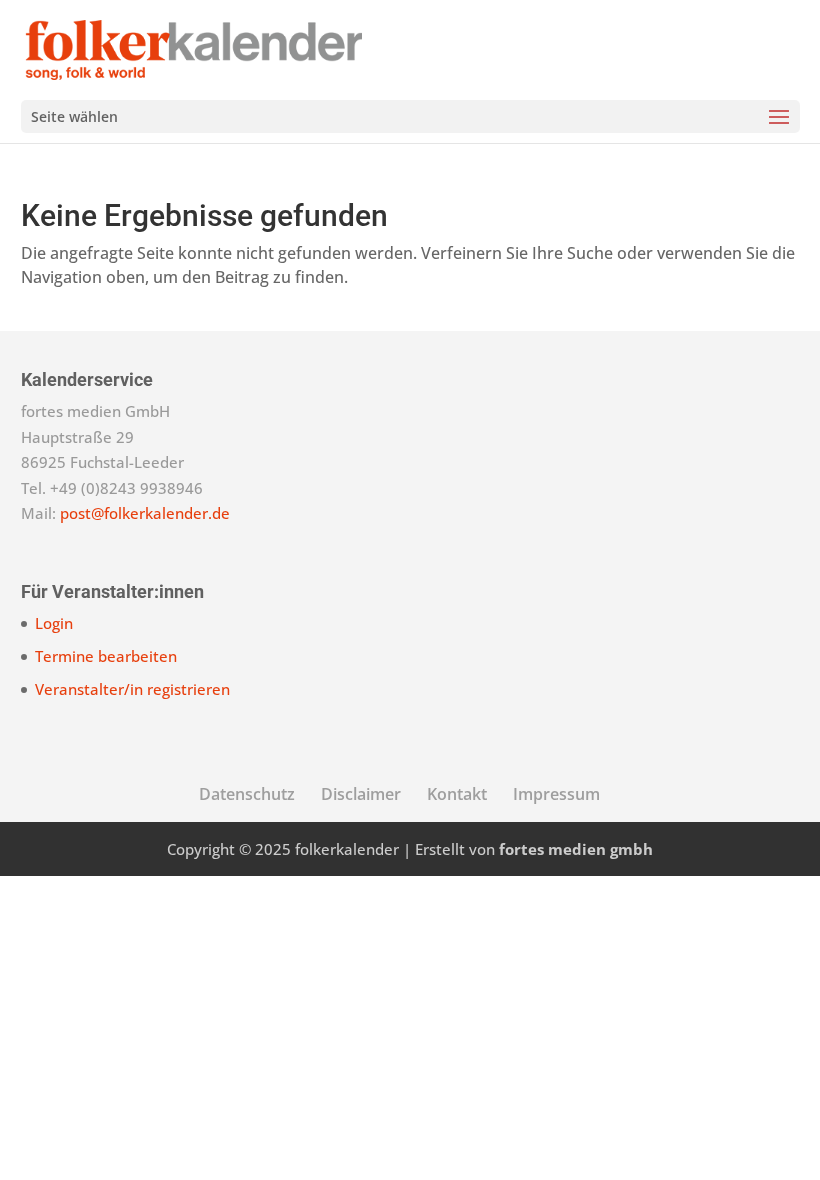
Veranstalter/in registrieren (132, 689)
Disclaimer (361, 794)
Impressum (556, 794)
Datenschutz (247, 794)
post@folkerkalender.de (145, 513)
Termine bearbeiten (106, 656)
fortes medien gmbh (576, 849)
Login (54, 623)
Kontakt (457, 794)
